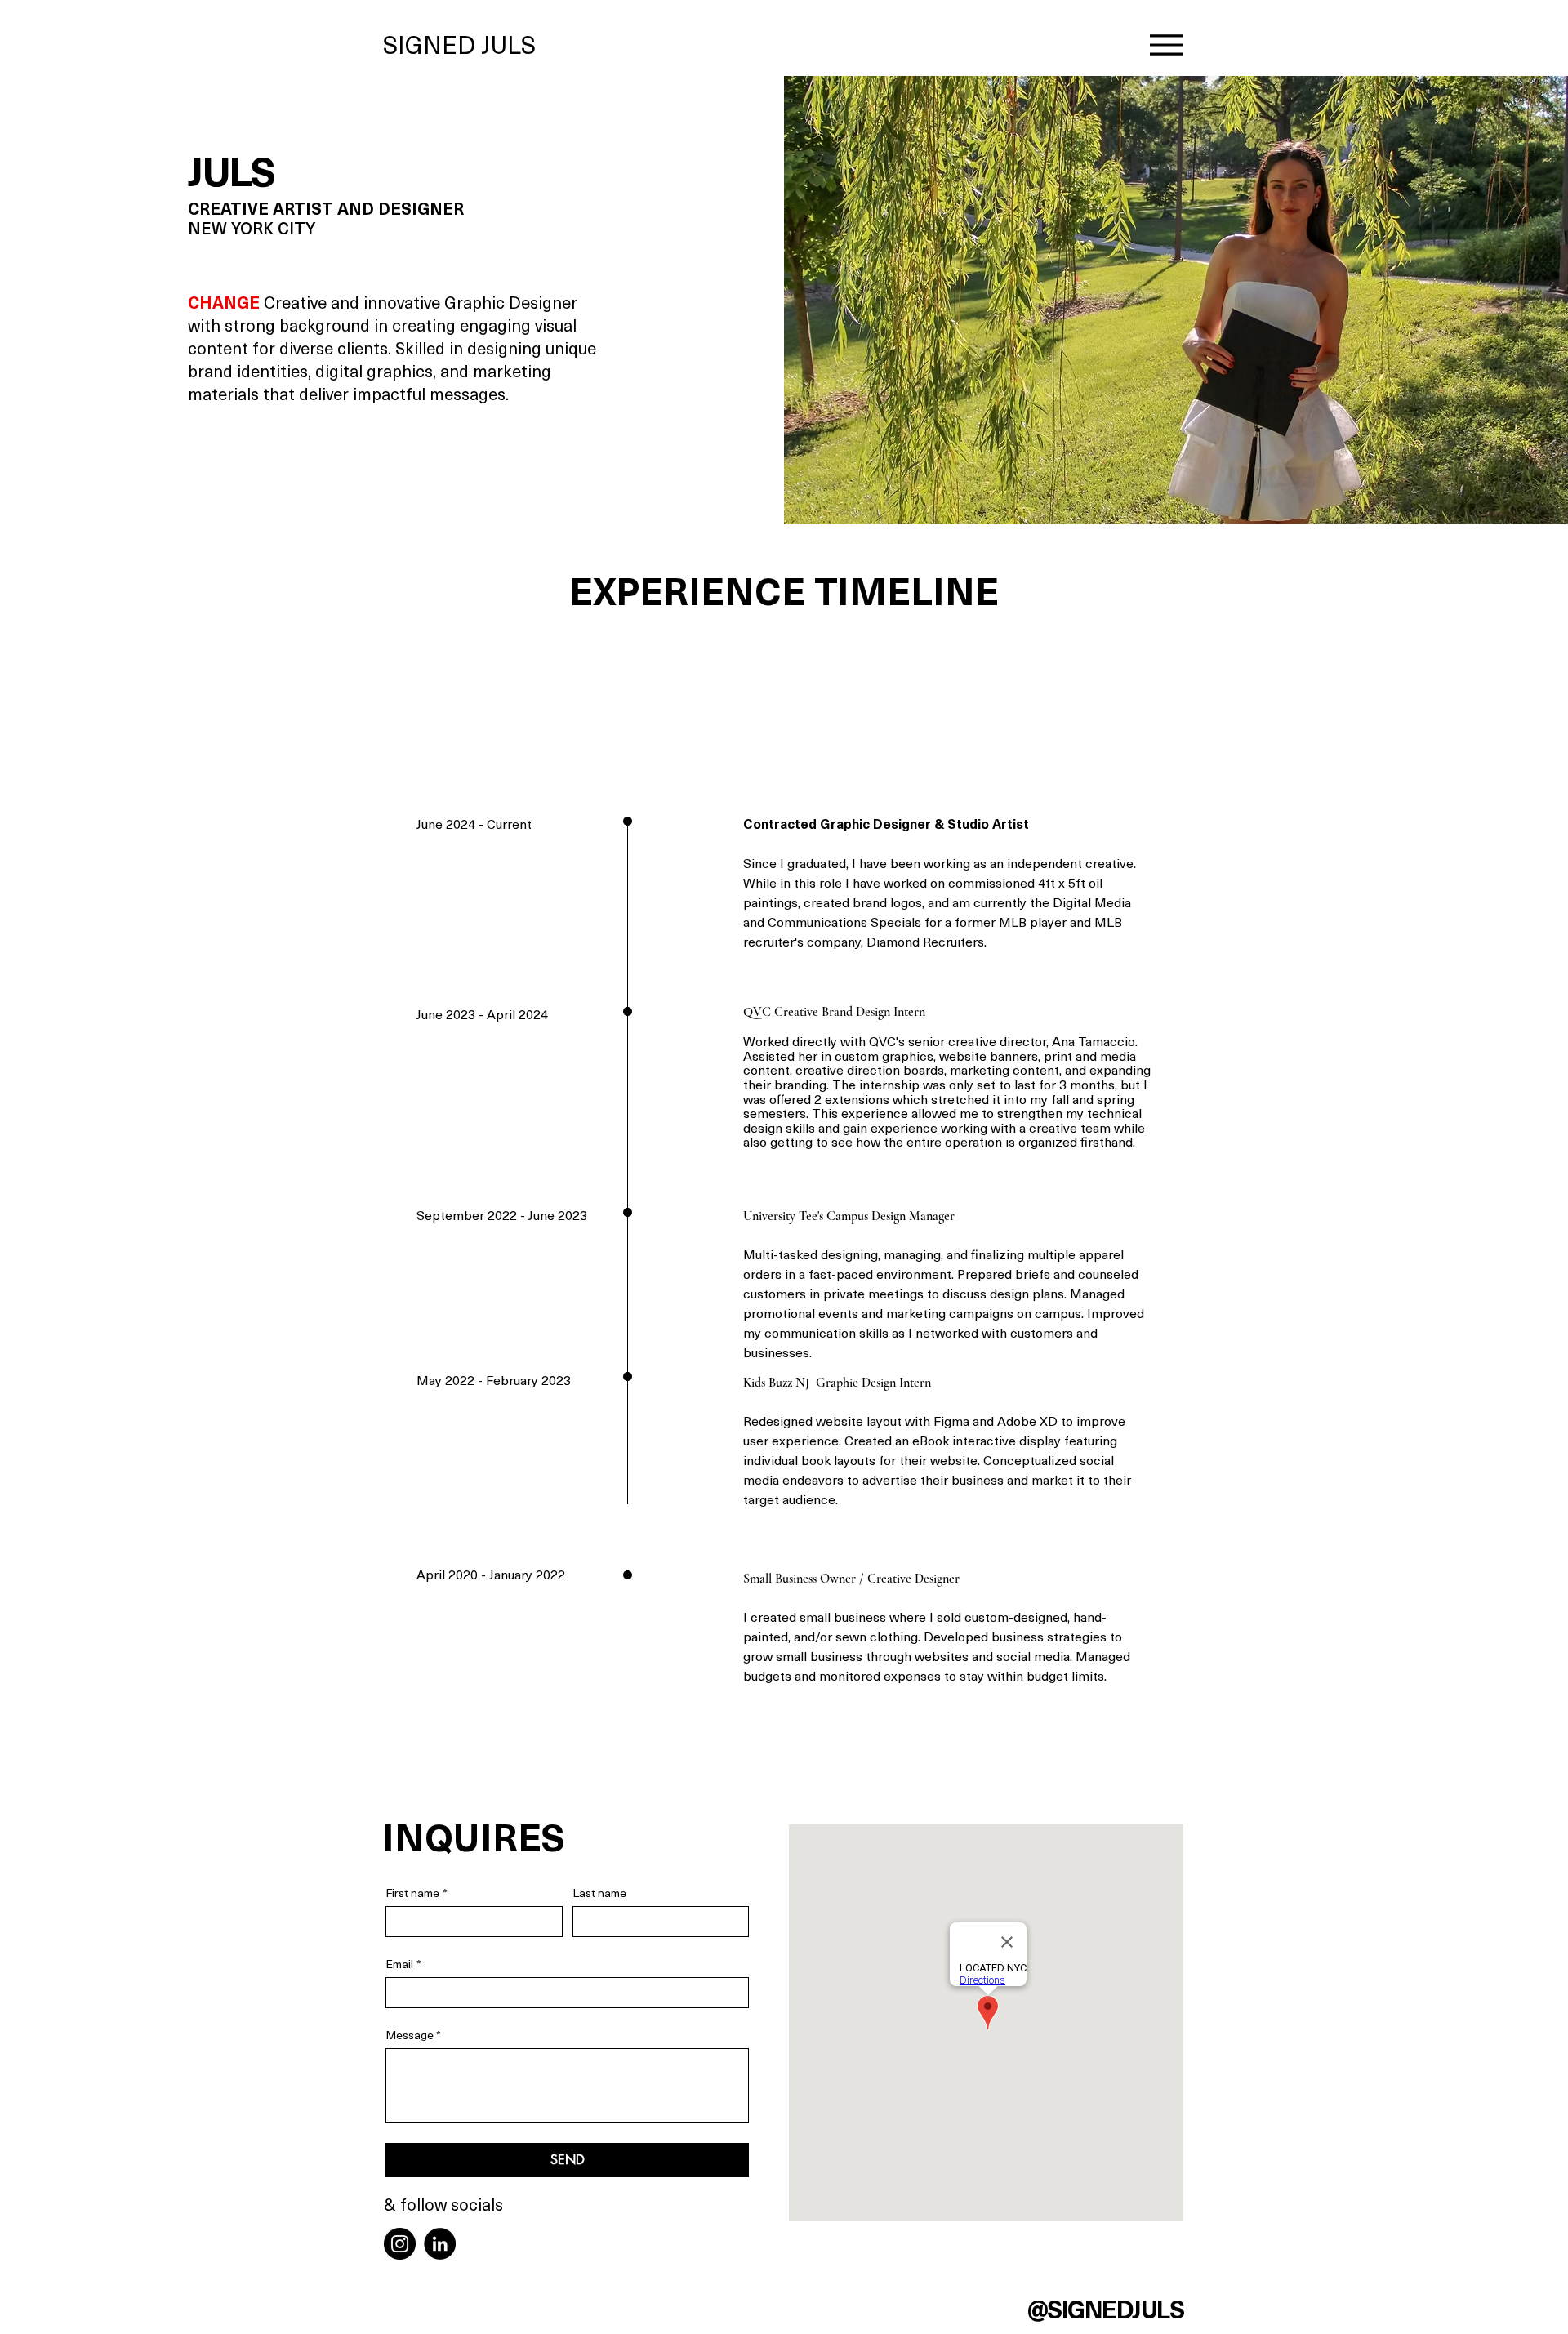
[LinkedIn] (440, 2244)
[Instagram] (400, 2244)
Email (403, 1964)
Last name (599, 1893)
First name (416, 1893)
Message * (413, 2035)
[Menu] (1166, 45)
